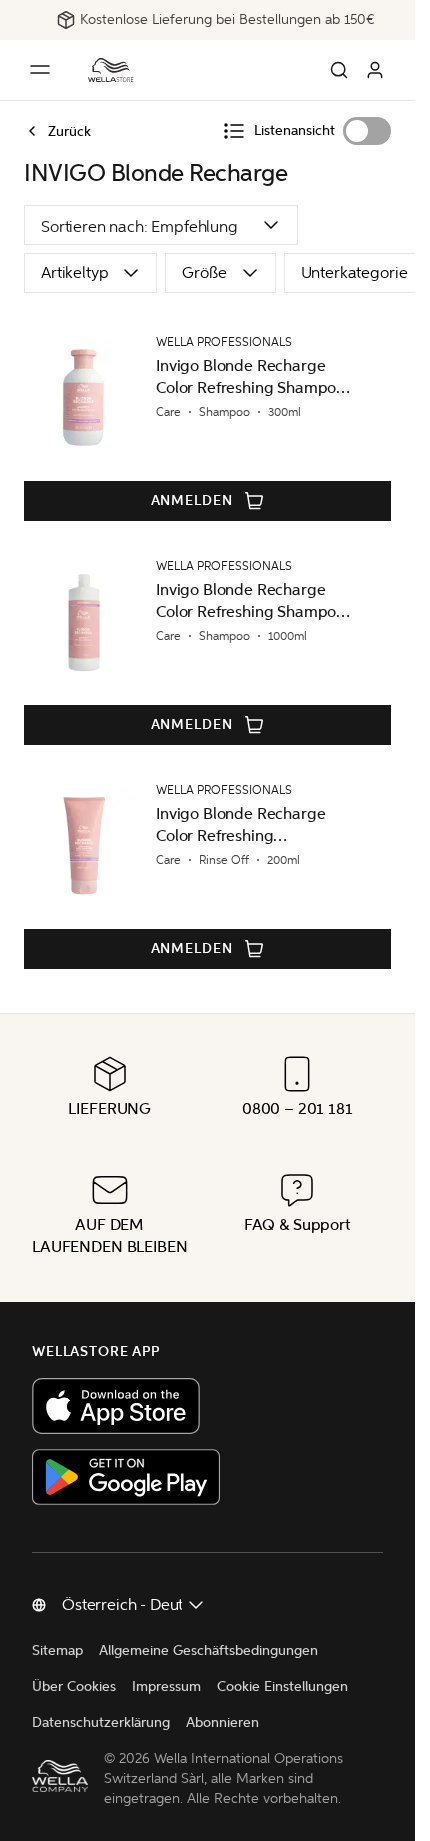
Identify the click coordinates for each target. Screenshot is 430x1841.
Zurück (69, 131)
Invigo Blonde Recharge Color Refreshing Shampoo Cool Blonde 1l (250, 601)
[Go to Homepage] (111, 70)
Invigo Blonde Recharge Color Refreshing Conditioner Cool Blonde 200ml (242, 825)
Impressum (166, 1686)
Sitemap (57, 1650)
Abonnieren (222, 1722)
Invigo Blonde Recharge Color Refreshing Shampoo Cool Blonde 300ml (250, 377)
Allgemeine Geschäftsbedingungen (208, 1650)
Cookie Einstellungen (282, 1686)
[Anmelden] (375, 70)
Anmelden (192, 500)
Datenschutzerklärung (101, 1722)
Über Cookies (74, 1686)
